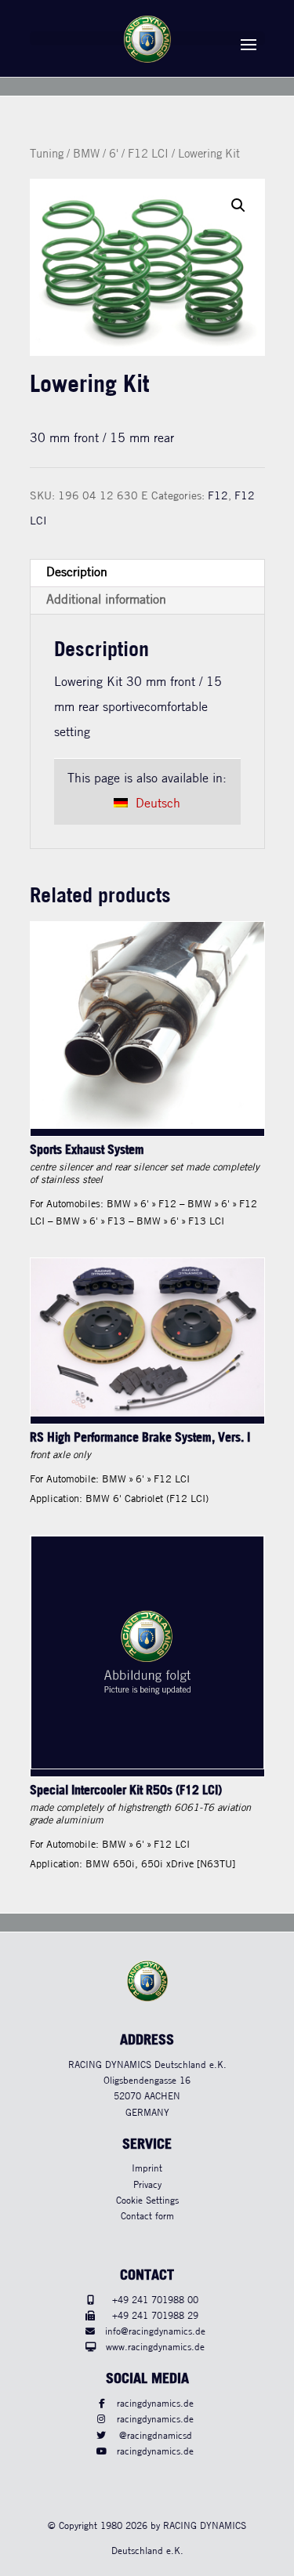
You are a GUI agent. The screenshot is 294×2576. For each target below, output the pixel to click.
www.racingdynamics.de (155, 2347)
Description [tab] (77, 573)
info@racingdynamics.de (155, 2332)
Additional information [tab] (106, 600)
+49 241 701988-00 (155, 2300)
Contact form (147, 2217)
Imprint (147, 2169)
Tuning (47, 154)
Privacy (147, 2185)
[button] (238, 205)
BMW (86, 154)
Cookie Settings (147, 2201)
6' (114, 154)
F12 (218, 496)
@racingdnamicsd (156, 2436)
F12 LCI (148, 154)
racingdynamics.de (155, 2404)
